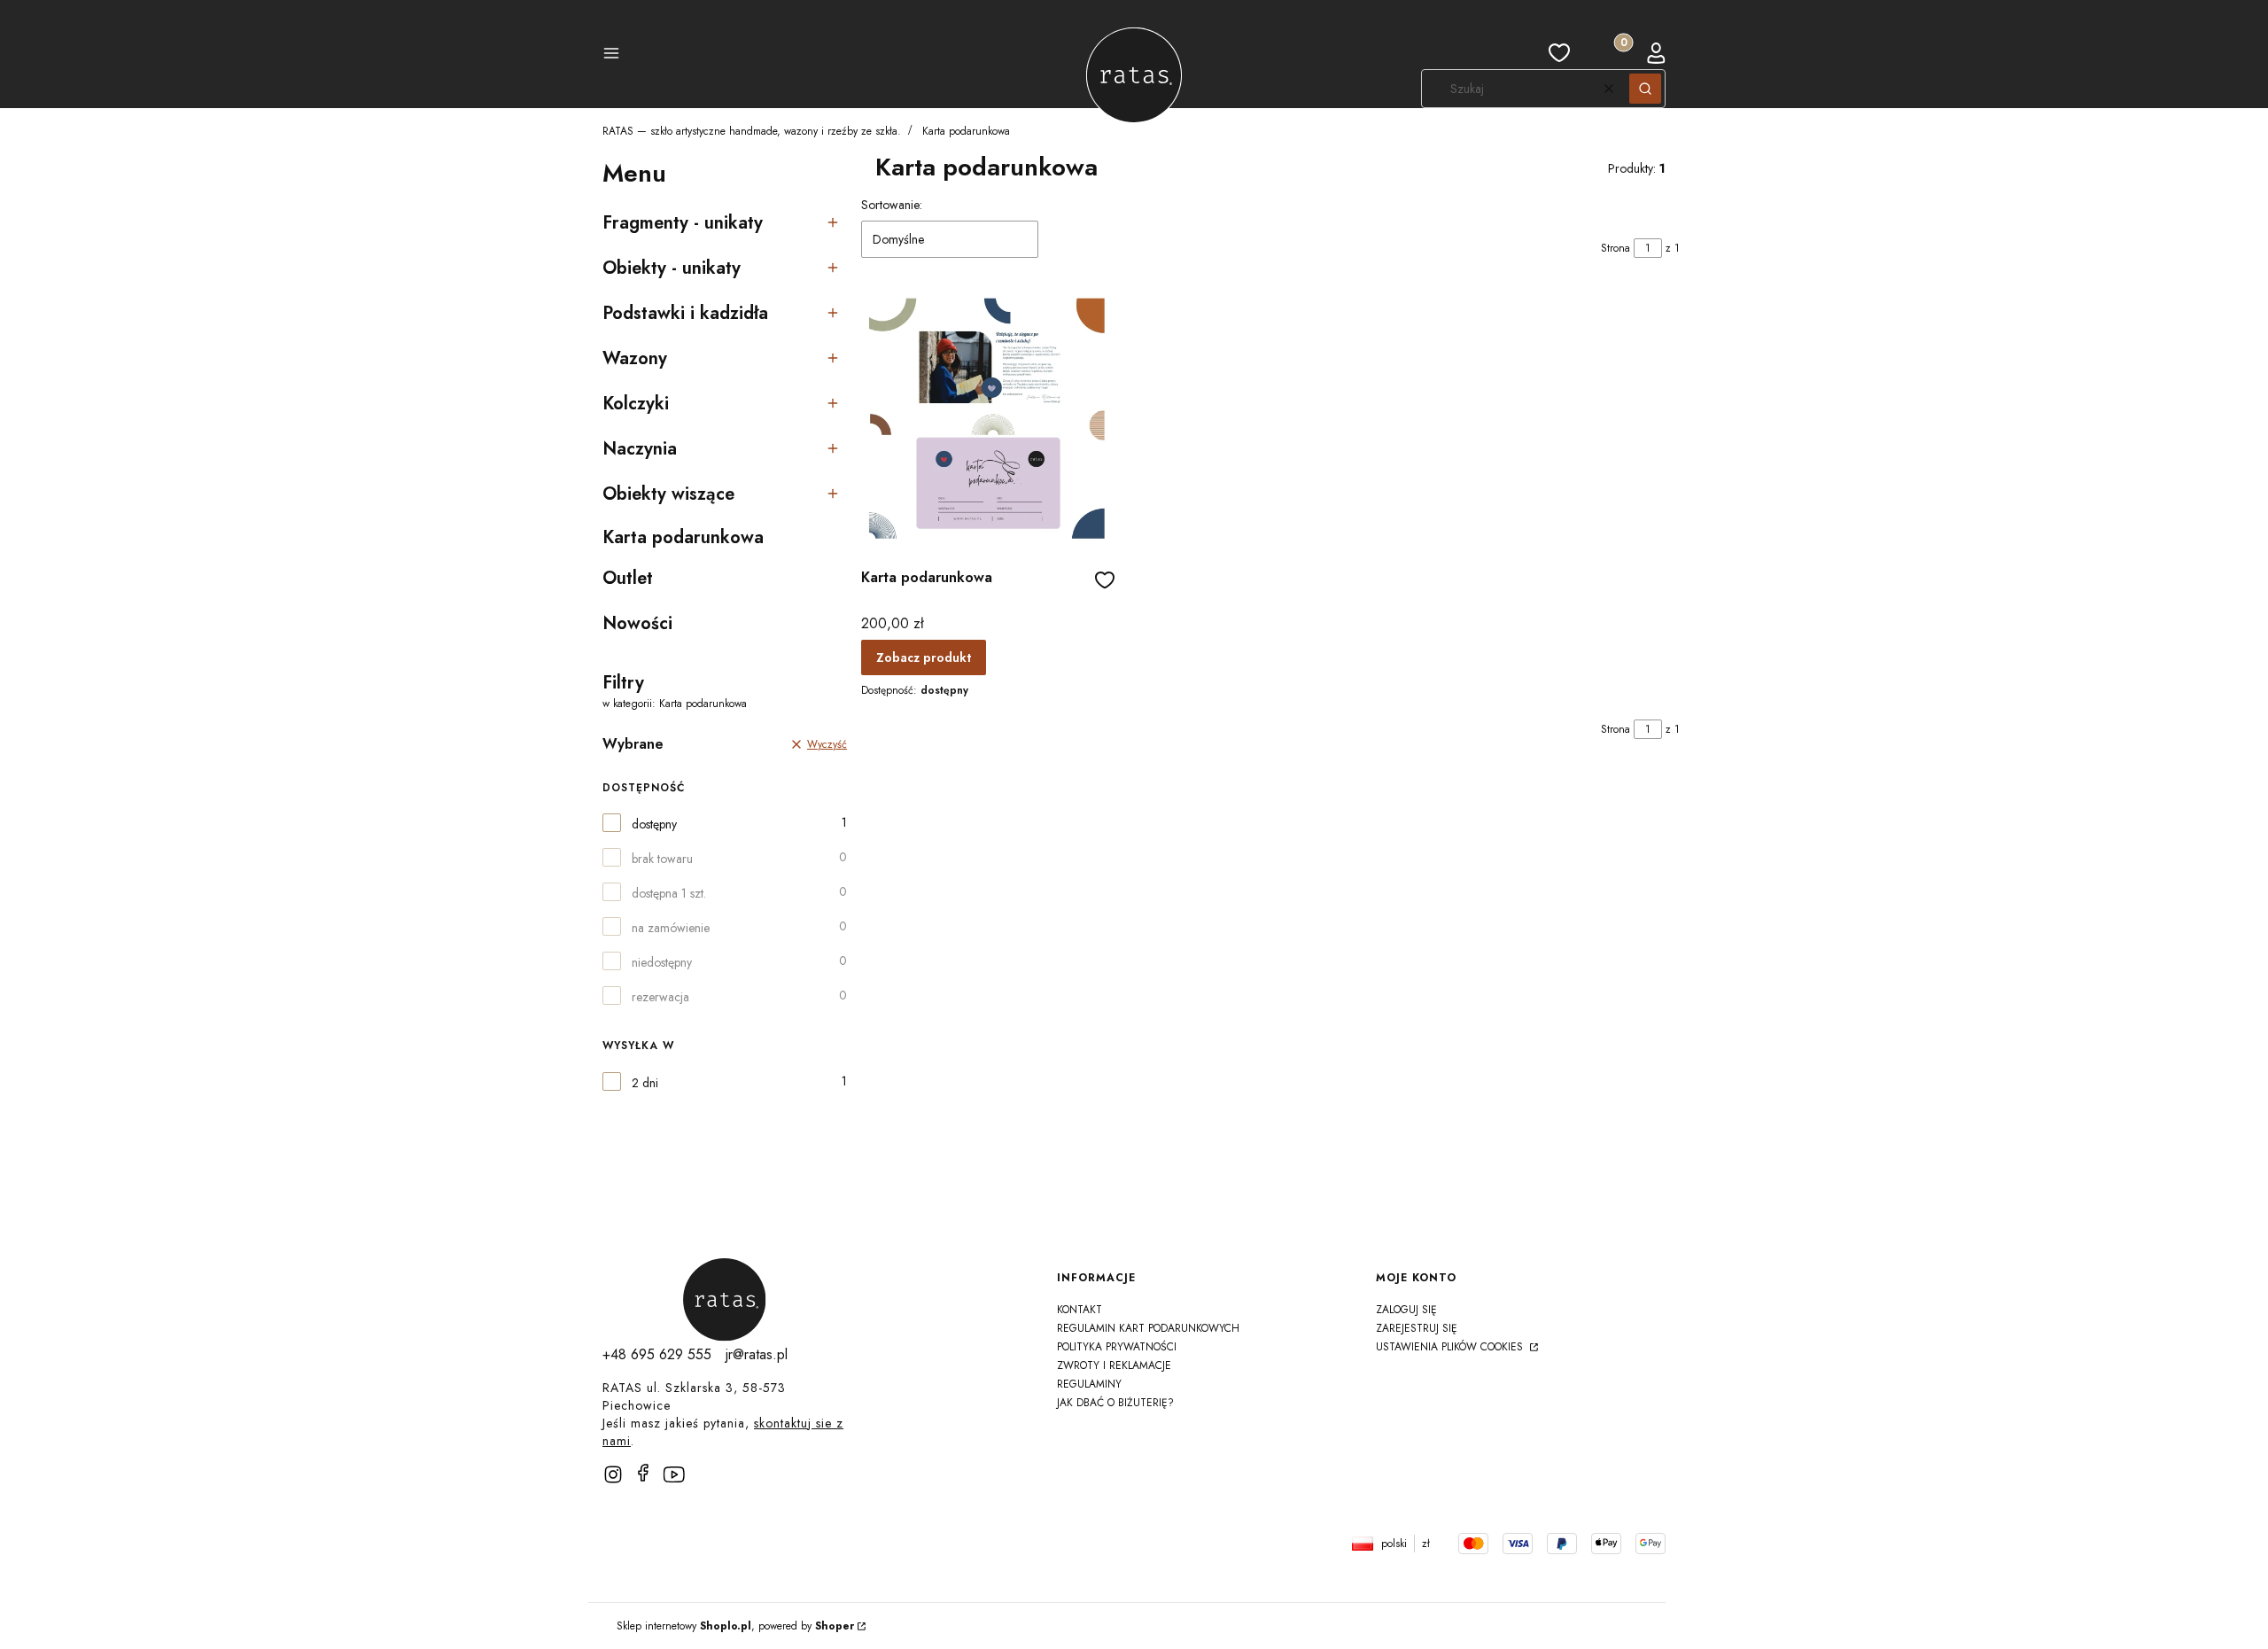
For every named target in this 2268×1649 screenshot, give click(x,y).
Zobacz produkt (924, 657)
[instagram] (613, 1474)
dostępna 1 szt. (669, 893)
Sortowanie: (892, 205)
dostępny (654, 824)
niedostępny (662, 962)
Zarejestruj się (1417, 1328)
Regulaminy (1089, 1384)
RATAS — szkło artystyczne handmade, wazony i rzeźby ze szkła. (752, 131)
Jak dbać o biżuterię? (1115, 1403)
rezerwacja (660, 997)
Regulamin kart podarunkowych (1148, 1328)
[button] (611, 56)
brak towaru (662, 859)
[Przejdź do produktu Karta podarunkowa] (988, 420)
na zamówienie (671, 928)
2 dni (645, 1083)
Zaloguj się (1406, 1310)
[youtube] (680, 1482)
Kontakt (1080, 1310)
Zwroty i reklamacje (1114, 1365)
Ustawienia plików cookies (1451, 1347)
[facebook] (643, 1473)
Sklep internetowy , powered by (735, 1626)
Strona (1616, 248)
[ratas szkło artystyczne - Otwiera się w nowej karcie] (725, 1300)
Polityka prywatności (1117, 1347)
